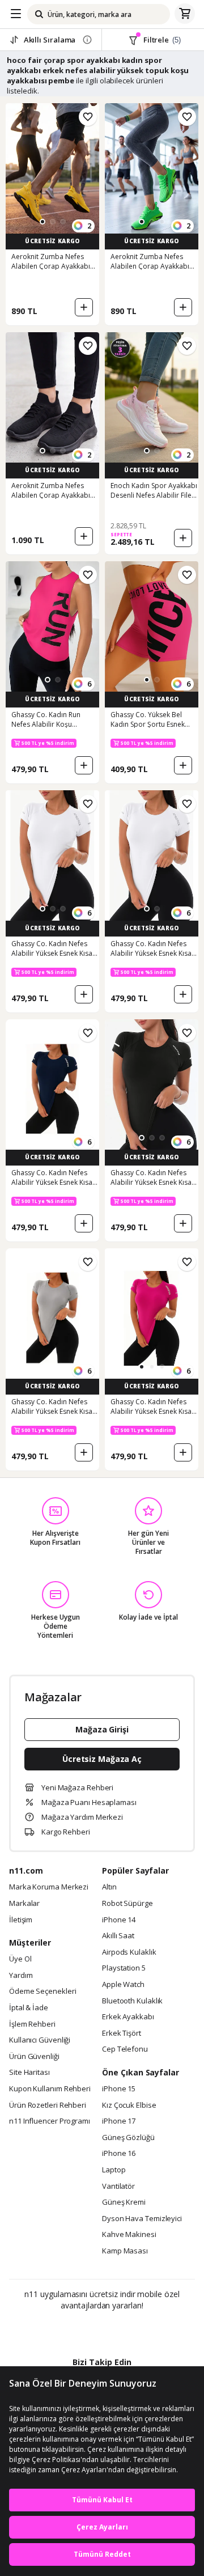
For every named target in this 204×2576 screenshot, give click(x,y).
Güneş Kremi (124, 2202)
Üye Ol (20, 1959)
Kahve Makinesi (129, 2235)
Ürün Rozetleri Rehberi (48, 2105)
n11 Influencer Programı (50, 2121)
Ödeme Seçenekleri (42, 1992)
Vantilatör (118, 2187)
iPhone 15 (119, 2089)
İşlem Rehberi (32, 2024)
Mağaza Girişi (102, 1729)
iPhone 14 (119, 1920)
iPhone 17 (119, 2121)
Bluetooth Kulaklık (132, 2001)
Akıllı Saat (118, 1936)
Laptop (114, 2170)
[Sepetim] (185, 14)
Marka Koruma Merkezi (49, 1887)
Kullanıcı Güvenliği (40, 2040)
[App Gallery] (133, 2330)
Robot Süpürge (127, 1904)
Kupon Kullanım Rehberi (50, 2089)
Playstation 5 (124, 1968)
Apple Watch (123, 1985)
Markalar (24, 1904)
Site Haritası (29, 2073)
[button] (42, 222)
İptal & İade (29, 2008)
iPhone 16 (119, 2154)
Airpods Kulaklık (129, 1952)
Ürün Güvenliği (34, 2057)
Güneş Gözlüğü (128, 2138)
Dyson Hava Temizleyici (142, 2219)
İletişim (21, 1920)
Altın (109, 1887)
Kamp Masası (125, 2251)
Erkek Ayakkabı (128, 2017)
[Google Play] (67, 2330)
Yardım (21, 1976)
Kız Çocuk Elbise (129, 2105)
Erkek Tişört (122, 2033)
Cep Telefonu (125, 2049)
